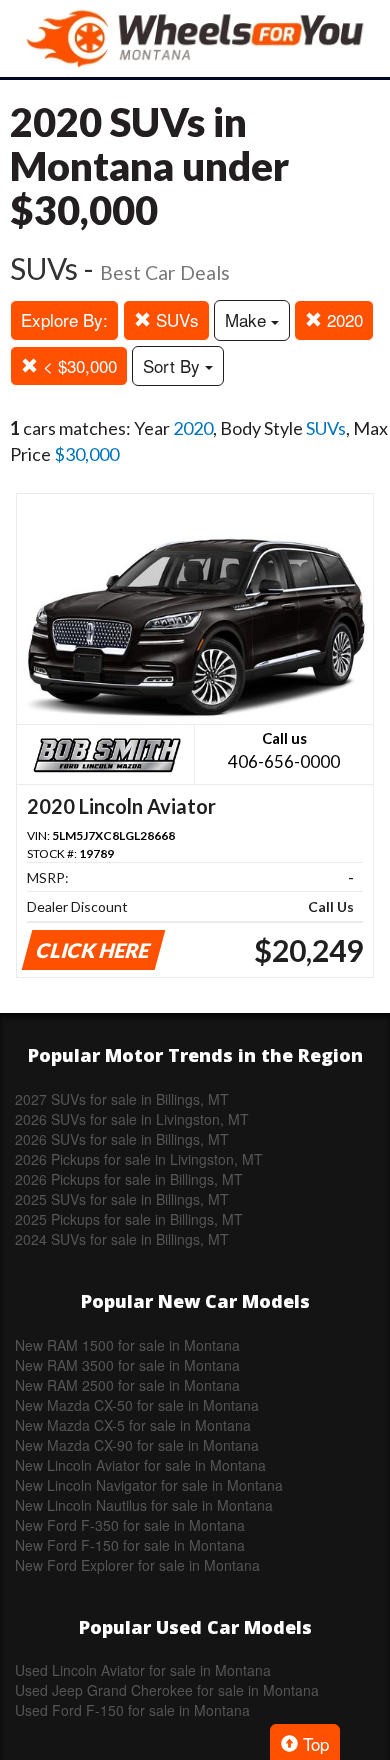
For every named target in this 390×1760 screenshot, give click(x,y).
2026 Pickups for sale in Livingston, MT (139, 1159)
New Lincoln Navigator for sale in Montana (149, 1485)
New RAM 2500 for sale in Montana (127, 1385)
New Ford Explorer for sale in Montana (137, 1565)
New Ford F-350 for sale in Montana (130, 1525)
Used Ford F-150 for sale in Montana (132, 1710)
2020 (342, 319)
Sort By (174, 365)
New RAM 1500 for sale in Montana (127, 1345)
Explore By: (64, 319)
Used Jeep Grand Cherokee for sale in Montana (167, 1690)
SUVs (175, 319)
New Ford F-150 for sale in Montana (130, 1545)
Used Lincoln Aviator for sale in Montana (143, 1670)
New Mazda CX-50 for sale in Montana (137, 1405)
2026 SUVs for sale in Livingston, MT (132, 1119)
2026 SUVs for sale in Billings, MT (122, 1139)
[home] (195, 38)
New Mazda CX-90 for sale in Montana (137, 1445)
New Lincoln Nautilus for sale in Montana (144, 1505)
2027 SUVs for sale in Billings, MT (122, 1099)
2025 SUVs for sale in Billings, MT (122, 1199)
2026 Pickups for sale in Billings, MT (129, 1179)
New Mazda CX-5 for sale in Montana (133, 1425)
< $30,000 (77, 365)
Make (248, 319)
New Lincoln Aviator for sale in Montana (140, 1465)
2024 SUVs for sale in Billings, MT (122, 1239)
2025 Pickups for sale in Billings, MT (129, 1219)
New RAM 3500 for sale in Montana (127, 1365)
